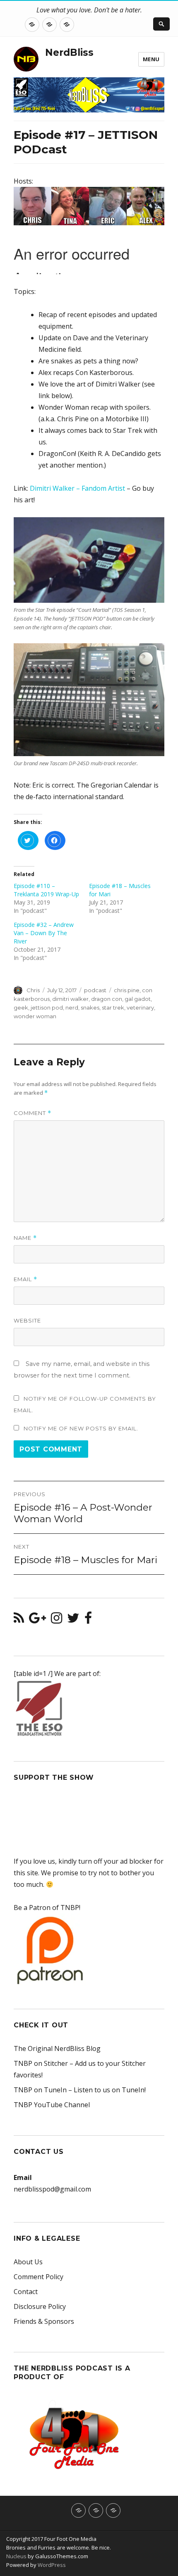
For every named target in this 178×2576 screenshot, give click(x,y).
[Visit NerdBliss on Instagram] (57, 1620)
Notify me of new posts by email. (81, 1428)
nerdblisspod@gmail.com (52, 2189)
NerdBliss (69, 53)
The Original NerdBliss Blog (57, 2048)
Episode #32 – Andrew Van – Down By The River (44, 933)
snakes (90, 1007)
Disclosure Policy (40, 2306)
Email (25, 1279)
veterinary (140, 1007)
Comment (32, 1113)
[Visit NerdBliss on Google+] (37, 1620)
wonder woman (35, 1016)
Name (25, 1238)
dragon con (107, 999)
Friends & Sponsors (44, 2321)
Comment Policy (38, 2277)
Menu (151, 59)
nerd (72, 1007)
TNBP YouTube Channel (52, 2105)
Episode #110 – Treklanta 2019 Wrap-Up (46, 890)
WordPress (51, 2565)
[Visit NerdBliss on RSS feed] (19, 1620)
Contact (26, 2292)
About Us (28, 2262)
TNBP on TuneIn (40, 2090)
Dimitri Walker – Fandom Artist (77, 488)
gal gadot (138, 999)
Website (27, 1320)
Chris (33, 990)
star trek (113, 1007)
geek (21, 1007)
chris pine (127, 990)
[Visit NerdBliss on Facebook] (88, 1620)
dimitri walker (70, 999)
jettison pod (47, 1007)
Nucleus (16, 2556)
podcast (95, 990)
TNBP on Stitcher (41, 2063)
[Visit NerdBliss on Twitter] (73, 1620)
